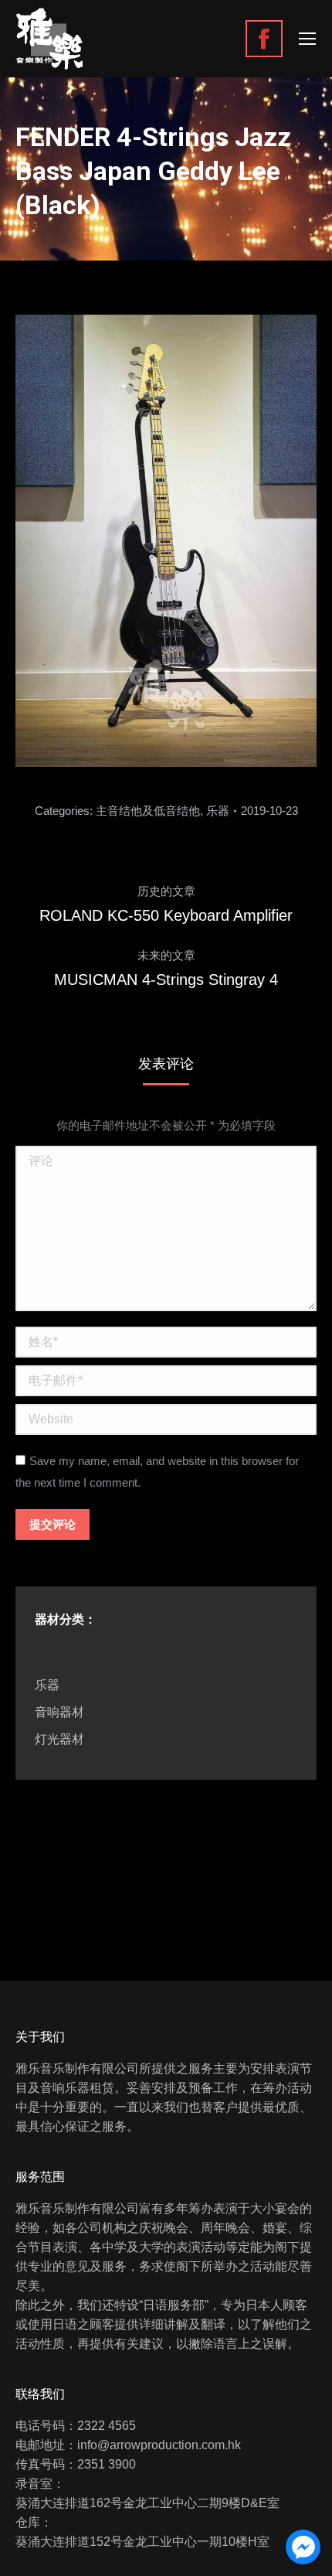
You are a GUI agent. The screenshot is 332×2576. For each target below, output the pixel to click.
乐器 (218, 811)
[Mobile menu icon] (307, 39)
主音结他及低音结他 (148, 811)
